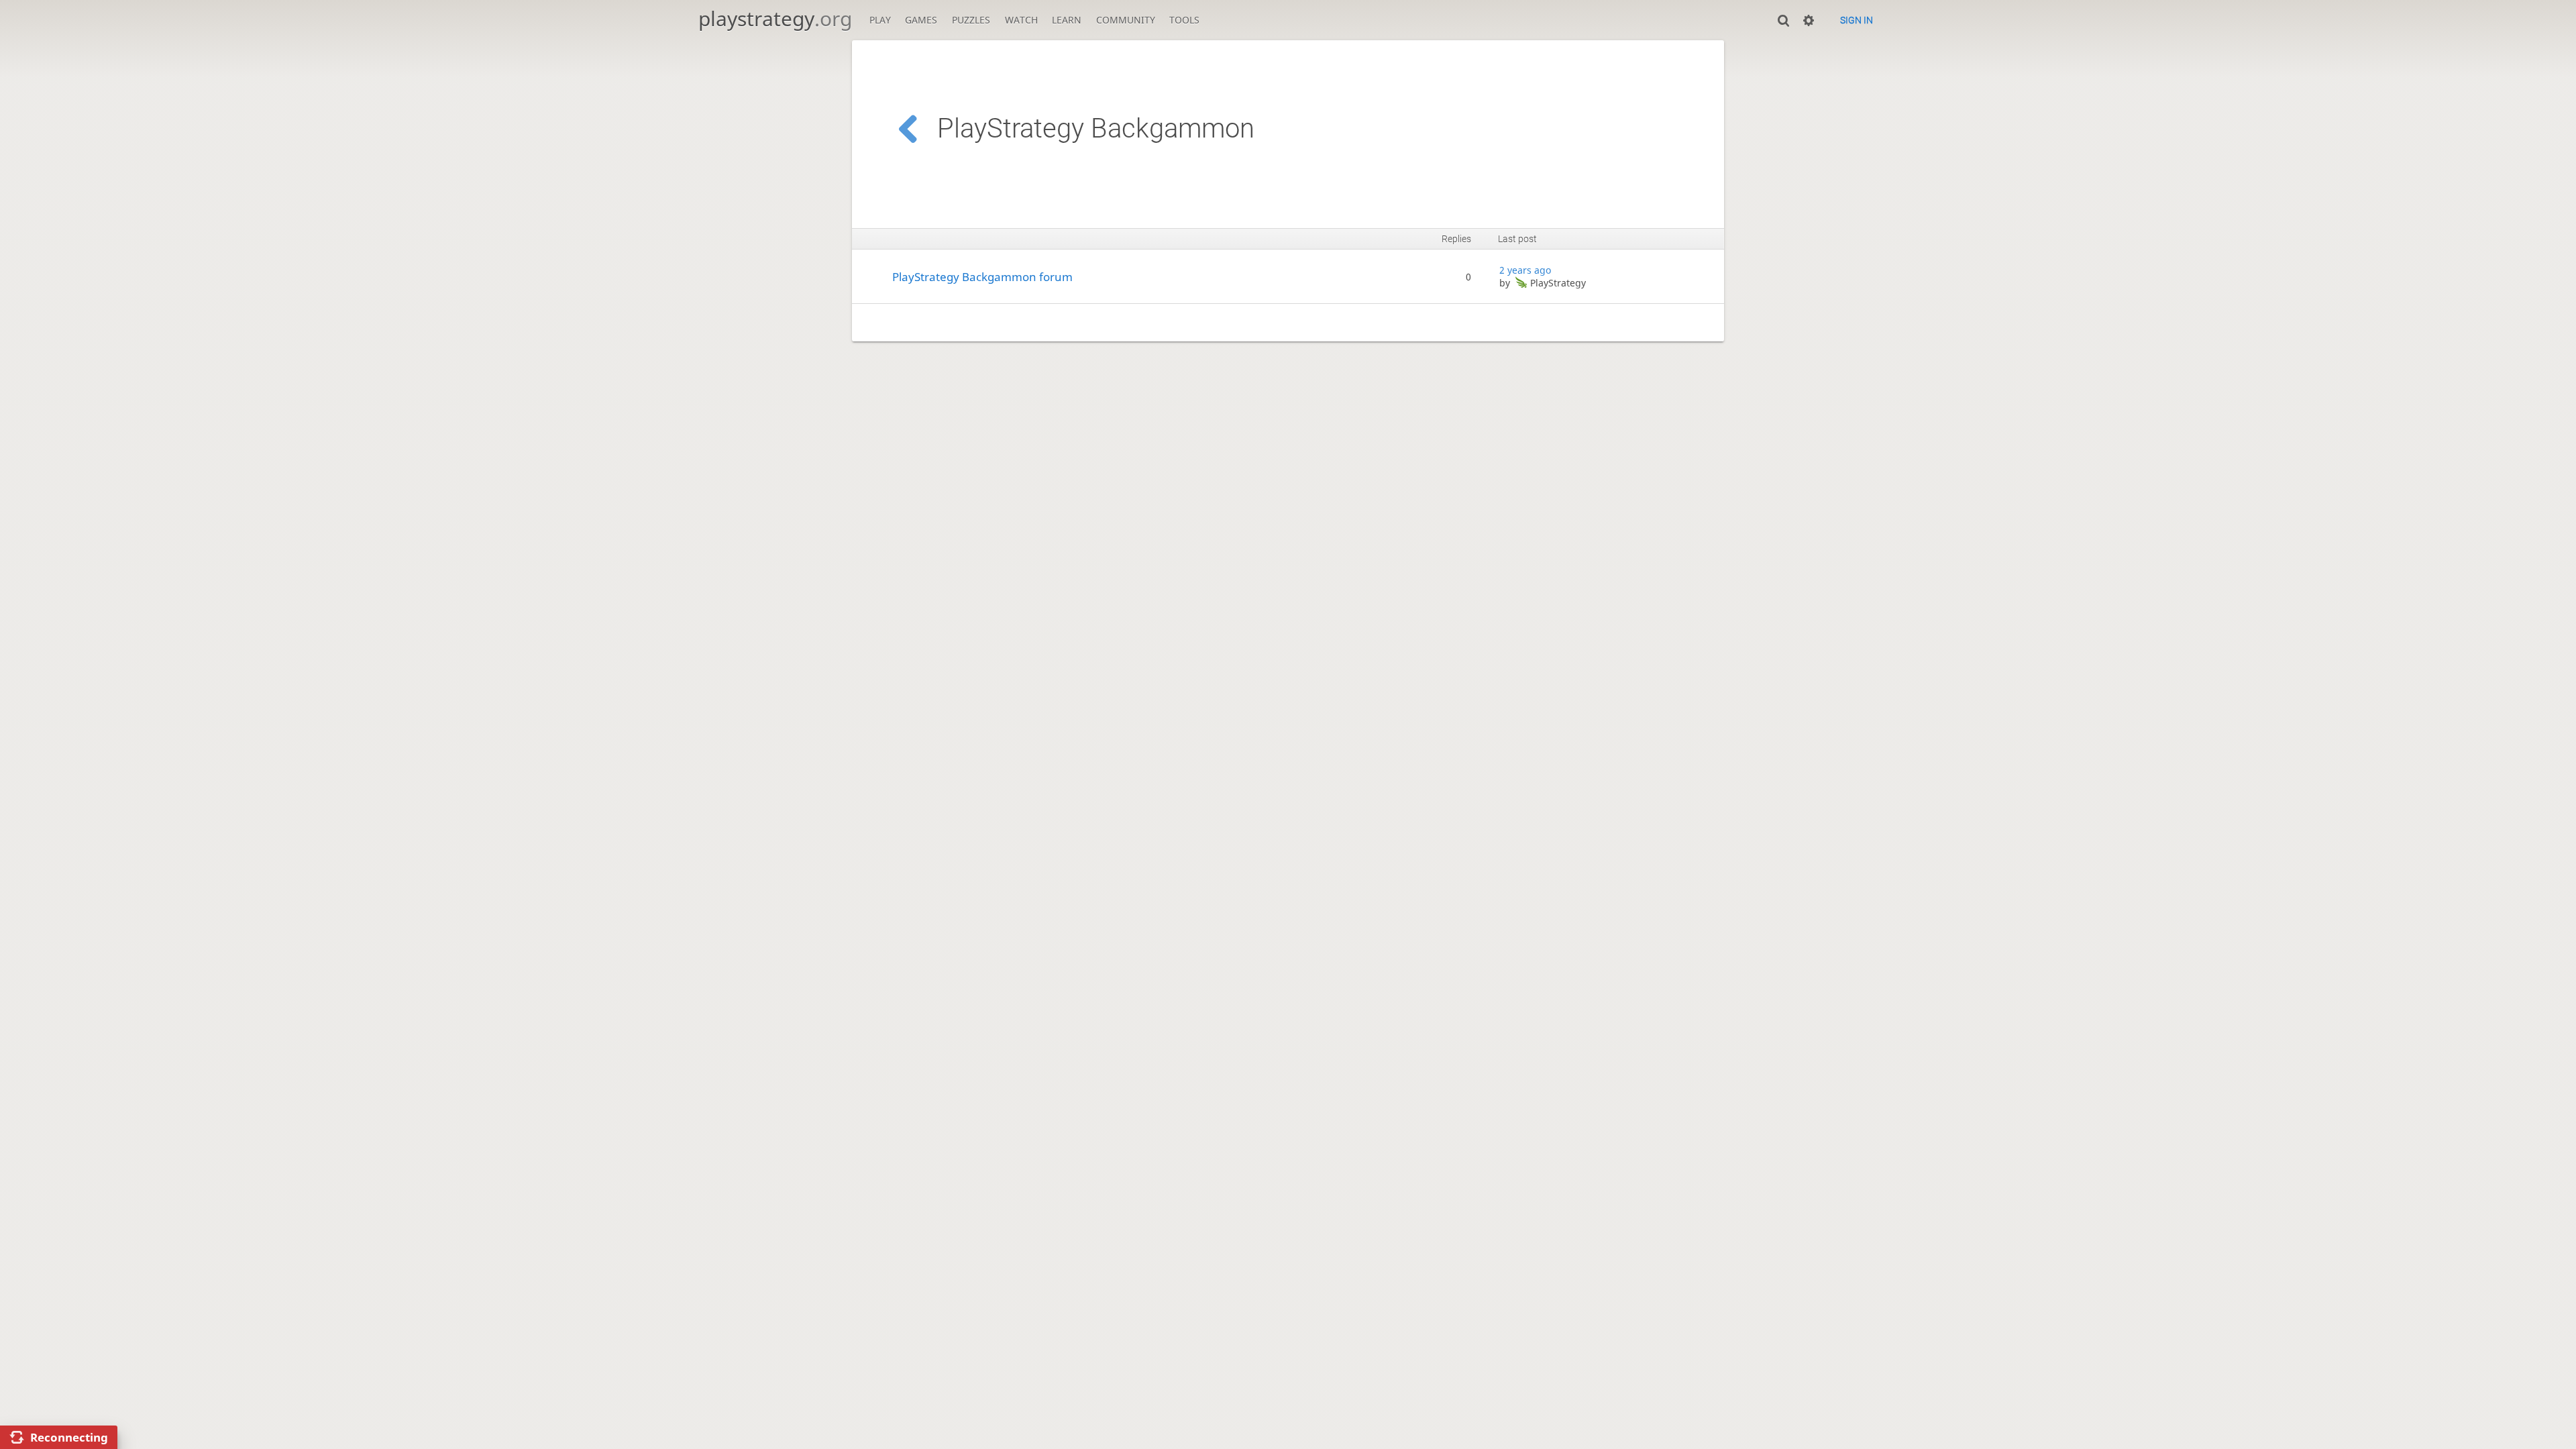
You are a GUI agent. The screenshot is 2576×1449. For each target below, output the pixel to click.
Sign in (1857, 20)
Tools (1184, 20)
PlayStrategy (1558, 283)
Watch (1021, 20)
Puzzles (971, 20)
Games (921, 20)
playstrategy (775, 18)
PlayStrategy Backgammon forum (982, 277)
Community (1126, 20)
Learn (1067, 20)
